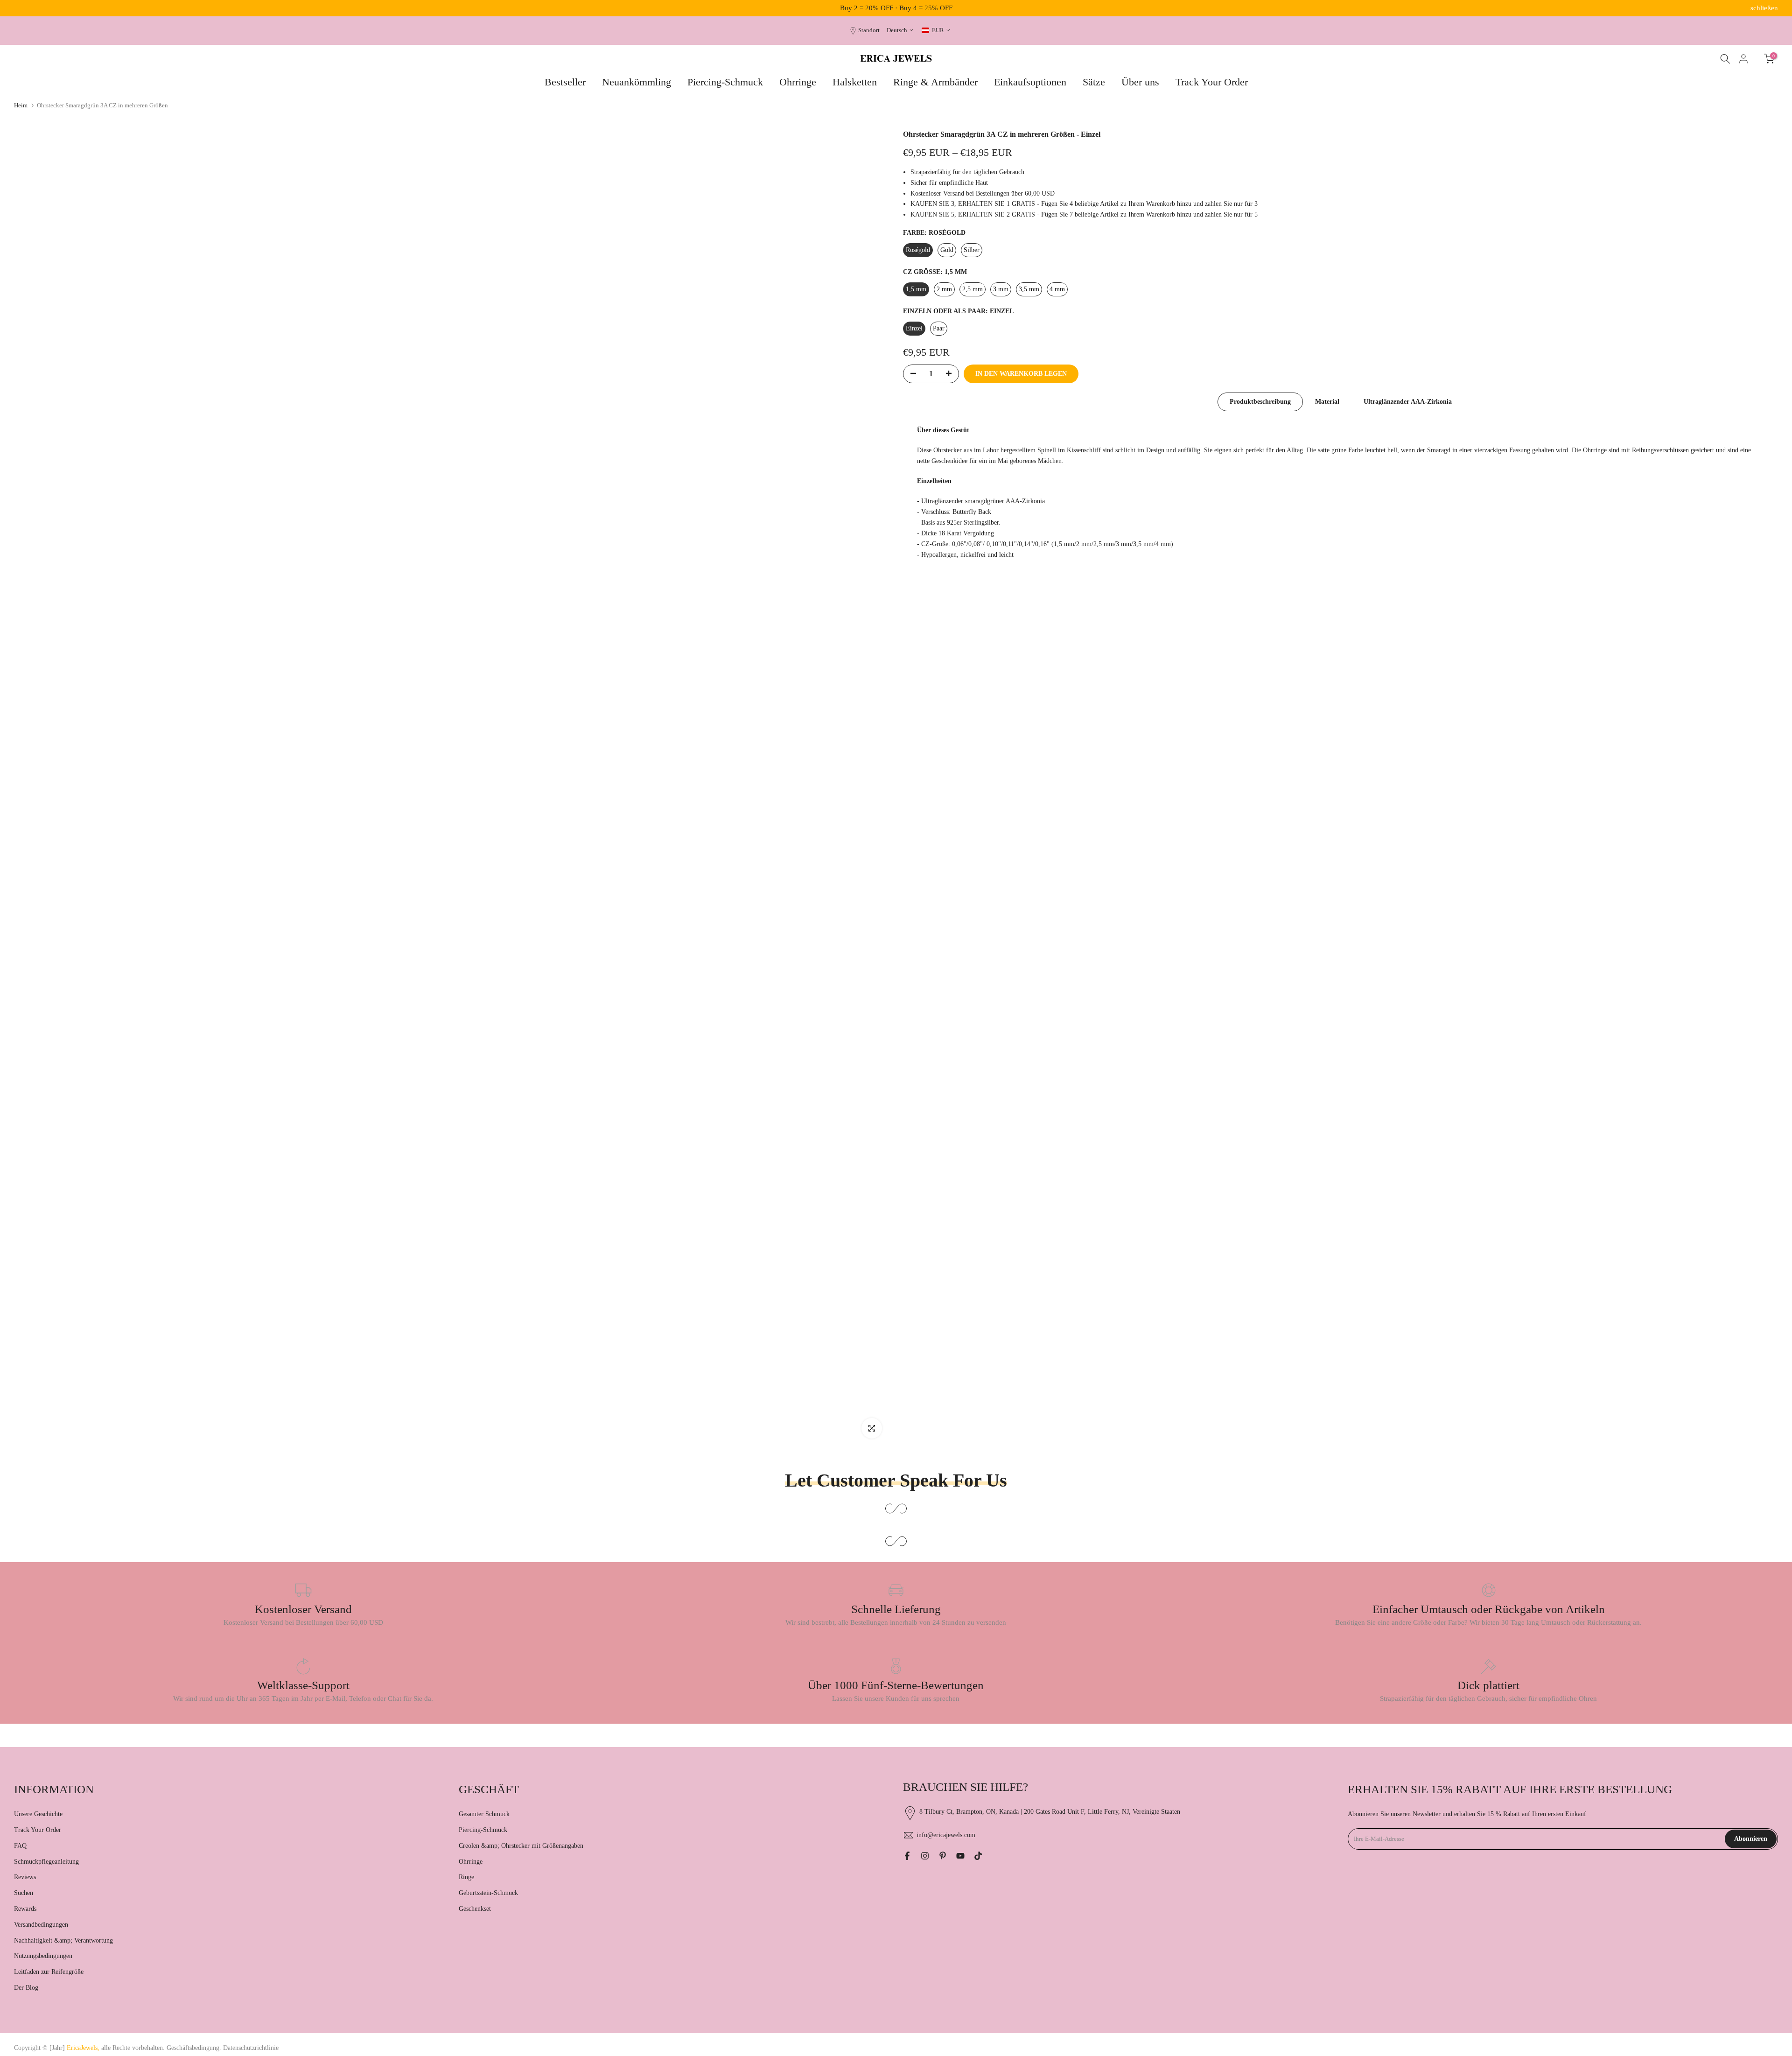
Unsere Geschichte (38, 1814)
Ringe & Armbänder (935, 82)
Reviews (25, 1877)
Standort (869, 30)
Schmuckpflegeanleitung (46, 1862)
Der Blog (26, 1988)
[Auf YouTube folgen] (960, 1856)
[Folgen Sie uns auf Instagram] (925, 1856)
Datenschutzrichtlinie (251, 2048)
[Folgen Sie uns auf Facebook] (907, 1856)
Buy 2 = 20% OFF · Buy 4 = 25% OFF (896, 8)
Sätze (1094, 82)
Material (1327, 402)
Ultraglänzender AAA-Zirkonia (1408, 402)
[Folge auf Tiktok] (978, 1856)
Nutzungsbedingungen (43, 1956)
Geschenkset (475, 1909)
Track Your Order (1212, 82)
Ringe (466, 1877)
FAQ (20, 1846)
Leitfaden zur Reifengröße (49, 1972)
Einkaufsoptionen (1030, 82)
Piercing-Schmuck (725, 82)
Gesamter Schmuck (484, 1814)
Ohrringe (798, 82)
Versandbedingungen (41, 1925)
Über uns (1140, 82)
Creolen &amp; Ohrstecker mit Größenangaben (521, 1846)
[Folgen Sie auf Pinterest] (943, 1856)
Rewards (25, 1909)
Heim (21, 105)
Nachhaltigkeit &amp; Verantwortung (63, 1940)
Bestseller (565, 82)
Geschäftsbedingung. (194, 2048)
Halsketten (855, 82)
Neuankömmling (637, 82)
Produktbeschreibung (1260, 402)
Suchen (24, 1893)
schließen (28, 8)
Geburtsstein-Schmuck (488, 1893)
